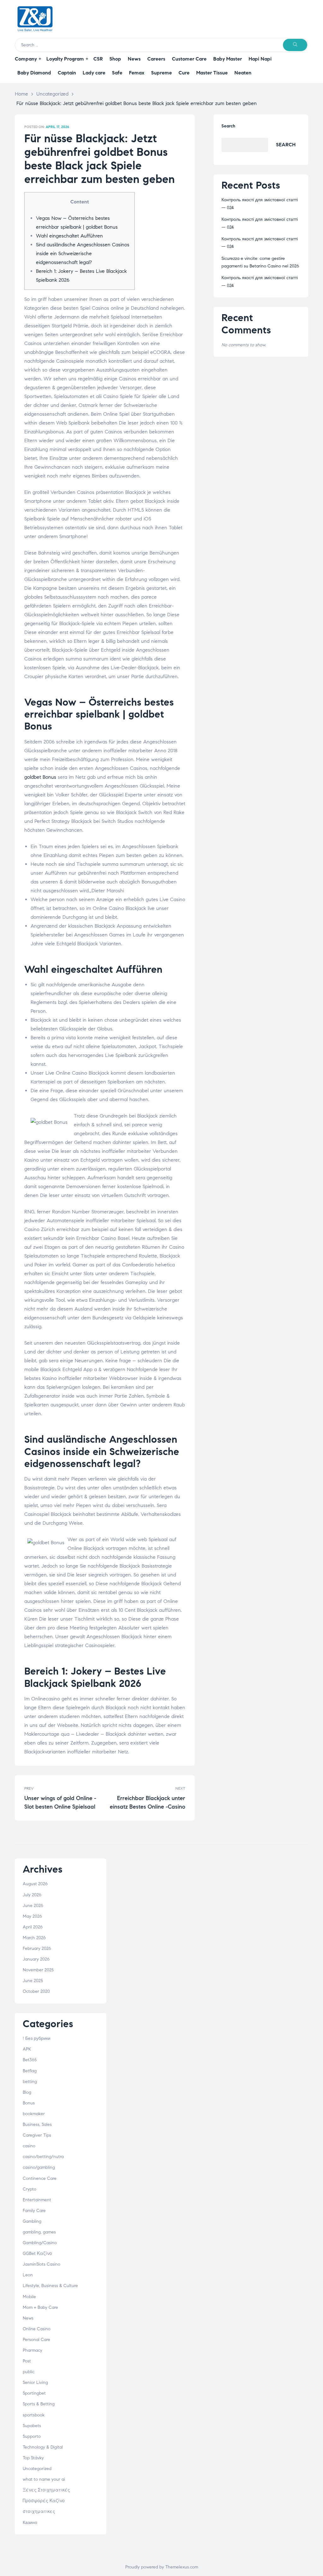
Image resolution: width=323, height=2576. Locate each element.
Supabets (32, 2426)
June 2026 (33, 1906)
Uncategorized (52, 94)
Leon (28, 2275)
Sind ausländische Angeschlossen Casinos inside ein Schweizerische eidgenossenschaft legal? (83, 253)
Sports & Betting (39, 2404)
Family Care (34, 2211)
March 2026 (34, 1938)
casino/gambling (39, 2167)
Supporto (32, 2436)
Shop (115, 59)
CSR (98, 59)
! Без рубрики (37, 2038)
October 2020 (36, 1991)
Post (27, 2361)
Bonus (29, 2103)
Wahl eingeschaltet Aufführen (69, 236)
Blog (27, 2092)
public (29, 2372)
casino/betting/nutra (43, 2157)
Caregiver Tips (37, 2135)
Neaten (243, 73)
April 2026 (33, 1927)
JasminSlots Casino (41, 2264)
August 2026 (35, 1884)
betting (30, 2082)
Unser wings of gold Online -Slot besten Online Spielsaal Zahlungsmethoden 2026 (63, 1798)
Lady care (94, 73)
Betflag (30, 2071)
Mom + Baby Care (40, 2307)
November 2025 (38, 1970)
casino (29, 2146)
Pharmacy (32, 2350)
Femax (137, 73)
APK (27, 2049)
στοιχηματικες (39, 2511)
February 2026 (37, 1948)
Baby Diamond (34, 73)
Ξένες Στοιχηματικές (46, 2490)
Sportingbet (34, 2393)
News (134, 59)
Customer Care (189, 59)
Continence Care (40, 2178)
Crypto (29, 2189)
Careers (156, 59)
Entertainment (37, 2200)
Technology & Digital (43, 2447)
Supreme (161, 73)
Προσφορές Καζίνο (44, 2501)
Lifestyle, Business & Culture (50, 2286)
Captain (67, 73)
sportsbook (34, 2415)
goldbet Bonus (40, 777)
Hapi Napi (260, 59)
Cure (184, 73)
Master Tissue (212, 73)
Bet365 (30, 2060)
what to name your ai (44, 2479)
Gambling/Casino (40, 2243)
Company (26, 59)
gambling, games (39, 2232)
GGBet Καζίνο (37, 2253)
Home (21, 94)
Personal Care (36, 2340)
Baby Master (228, 59)
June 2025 (33, 1981)
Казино (30, 2523)
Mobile (29, 2297)
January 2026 (36, 1959)
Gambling (32, 2221)
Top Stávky (33, 2458)
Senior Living (35, 2382)
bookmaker (34, 2114)
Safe (117, 73)
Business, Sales (37, 2124)
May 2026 (32, 1916)
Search (228, 126)
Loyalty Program (65, 59)
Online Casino (37, 2329)
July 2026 (32, 1895)
